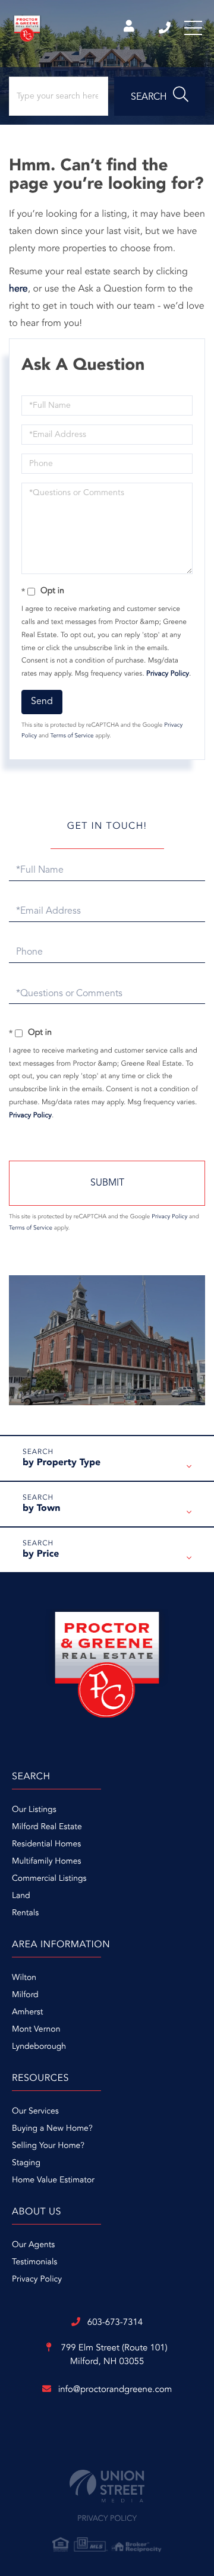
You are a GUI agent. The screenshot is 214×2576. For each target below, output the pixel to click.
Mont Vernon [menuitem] (36, 2030)
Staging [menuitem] (26, 2163)
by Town (41, 1509)
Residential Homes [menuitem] (46, 1845)
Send (42, 702)
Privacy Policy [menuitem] (37, 2280)
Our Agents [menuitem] (33, 2245)
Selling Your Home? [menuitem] (48, 2146)
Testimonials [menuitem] (34, 2263)
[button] (160, 96)
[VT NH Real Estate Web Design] (107, 2486)
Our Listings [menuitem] (34, 1810)
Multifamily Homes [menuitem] (46, 1862)
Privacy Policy (168, 674)
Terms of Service (72, 736)
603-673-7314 (166, 28)
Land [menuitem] (21, 1896)
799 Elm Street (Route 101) (113, 2355)
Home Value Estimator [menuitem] (53, 2181)
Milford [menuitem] (25, 1995)
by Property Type (62, 1463)
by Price (41, 1554)
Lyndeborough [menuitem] (39, 2047)
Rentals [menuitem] (25, 1913)
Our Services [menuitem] (35, 2112)
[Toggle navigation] (193, 28)
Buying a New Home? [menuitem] (52, 2129)
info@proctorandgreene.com (115, 2390)
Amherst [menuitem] (27, 2013)
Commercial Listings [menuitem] (49, 1879)
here (18, 289)
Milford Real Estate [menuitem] (47, 1827)
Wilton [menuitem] (24, 1978)
